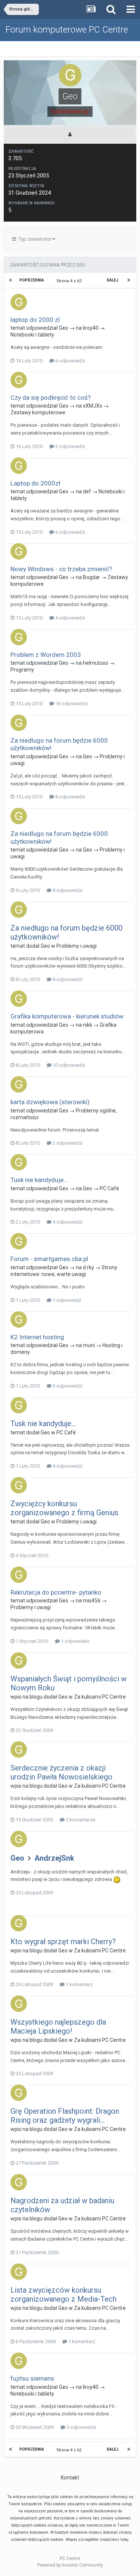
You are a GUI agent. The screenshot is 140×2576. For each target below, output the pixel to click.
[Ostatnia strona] (129, 280)
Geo (64, 328)
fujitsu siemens (32, 2378)
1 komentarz (79, 1984)
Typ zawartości (34, 239)
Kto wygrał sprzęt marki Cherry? (63, 1942)
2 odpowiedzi (67, 1143)
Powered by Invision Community (70, 2565)
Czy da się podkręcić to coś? (51, 398)
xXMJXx (93, 406)
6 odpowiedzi (70, 361)
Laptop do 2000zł (35, 483)
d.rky (88, 1267)
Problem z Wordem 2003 (46, 655)
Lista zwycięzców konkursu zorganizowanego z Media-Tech (63, 2295)
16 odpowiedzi (71, 704)
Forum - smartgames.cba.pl (49, 1259)
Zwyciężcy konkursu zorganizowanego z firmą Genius (64, 1508)
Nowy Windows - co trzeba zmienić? (61, 569)
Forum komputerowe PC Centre (67, 30)
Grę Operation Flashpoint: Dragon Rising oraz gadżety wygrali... (65, 2116)
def (87, 491)
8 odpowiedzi (70, 797)
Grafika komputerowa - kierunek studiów (67, 1016)
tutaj (125, 2540)
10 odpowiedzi (68, 1065)
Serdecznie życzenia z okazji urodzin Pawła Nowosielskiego (61, 1772)
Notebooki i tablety (32, 335)
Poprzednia (32, 280)
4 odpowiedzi (70, 618)
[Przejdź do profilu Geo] (19, 302)
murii (89, 1345)
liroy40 (91, 328)
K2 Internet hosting (37, 1337)
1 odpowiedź (66, 1300)
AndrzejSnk (54, 1858)
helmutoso (96, 663)
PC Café (109, 1188)
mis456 (92, 1601)
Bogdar (91, 577)
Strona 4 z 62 (70, 281)
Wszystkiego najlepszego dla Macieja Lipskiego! (58, 2027)
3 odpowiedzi (70, 446)
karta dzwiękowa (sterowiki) (50, 1102)
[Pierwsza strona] (11, 280)
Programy (22, 670)
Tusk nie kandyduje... (39, 1180)
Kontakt (70, 2478)
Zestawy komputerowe (38, 412)
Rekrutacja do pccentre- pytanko (56, 1592)
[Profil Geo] (70, 134)
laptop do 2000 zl (35, 320)
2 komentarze (80, 1820)
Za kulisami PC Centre (100, 1697)
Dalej (113, 280)
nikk (88, 1025)
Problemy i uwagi (77, 946)
